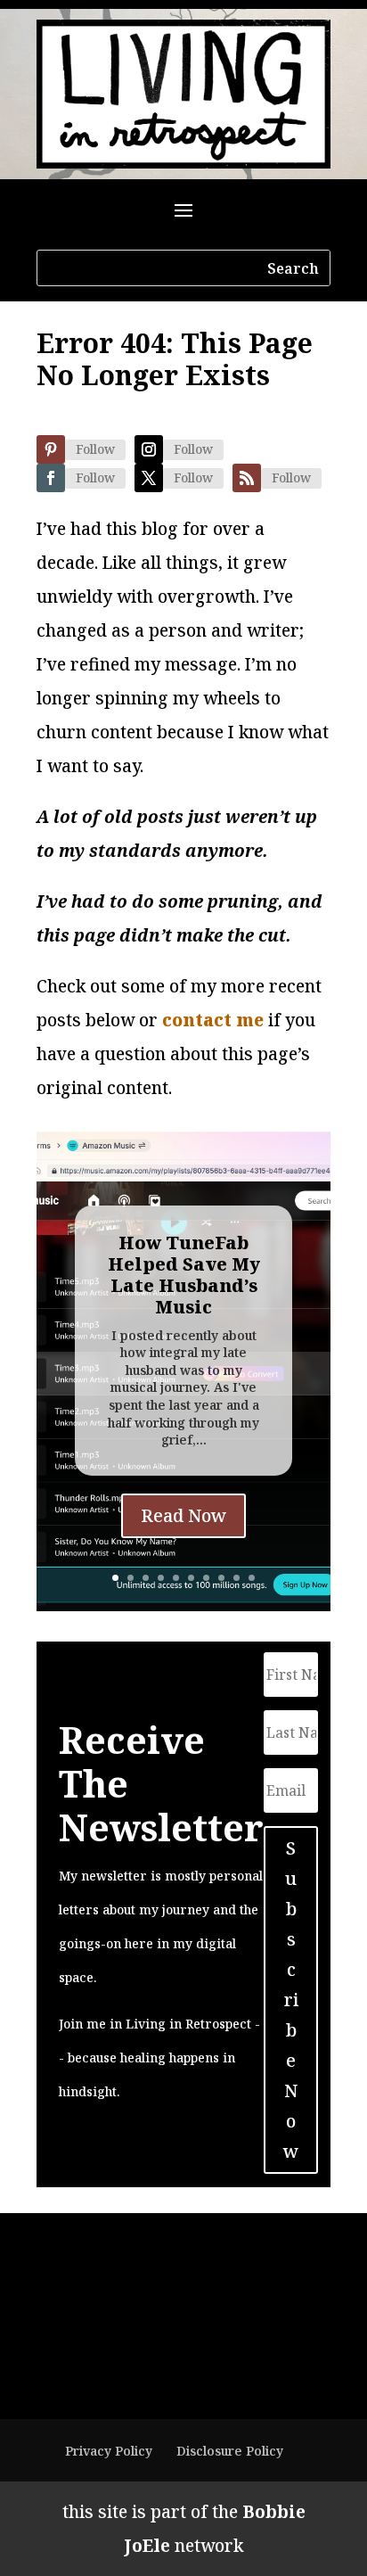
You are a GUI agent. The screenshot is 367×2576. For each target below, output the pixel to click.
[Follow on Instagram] (149, 449)
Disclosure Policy (230, 2451)
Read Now (183, 1515)
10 (252, 1578)
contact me (213, 1020)
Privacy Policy (109, 2451)
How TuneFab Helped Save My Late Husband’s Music (184, 1275)
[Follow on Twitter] (149, 478)
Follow (95, 449)
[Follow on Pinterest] (51, 449)
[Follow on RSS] (247, 478)
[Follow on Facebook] (51, 478)
